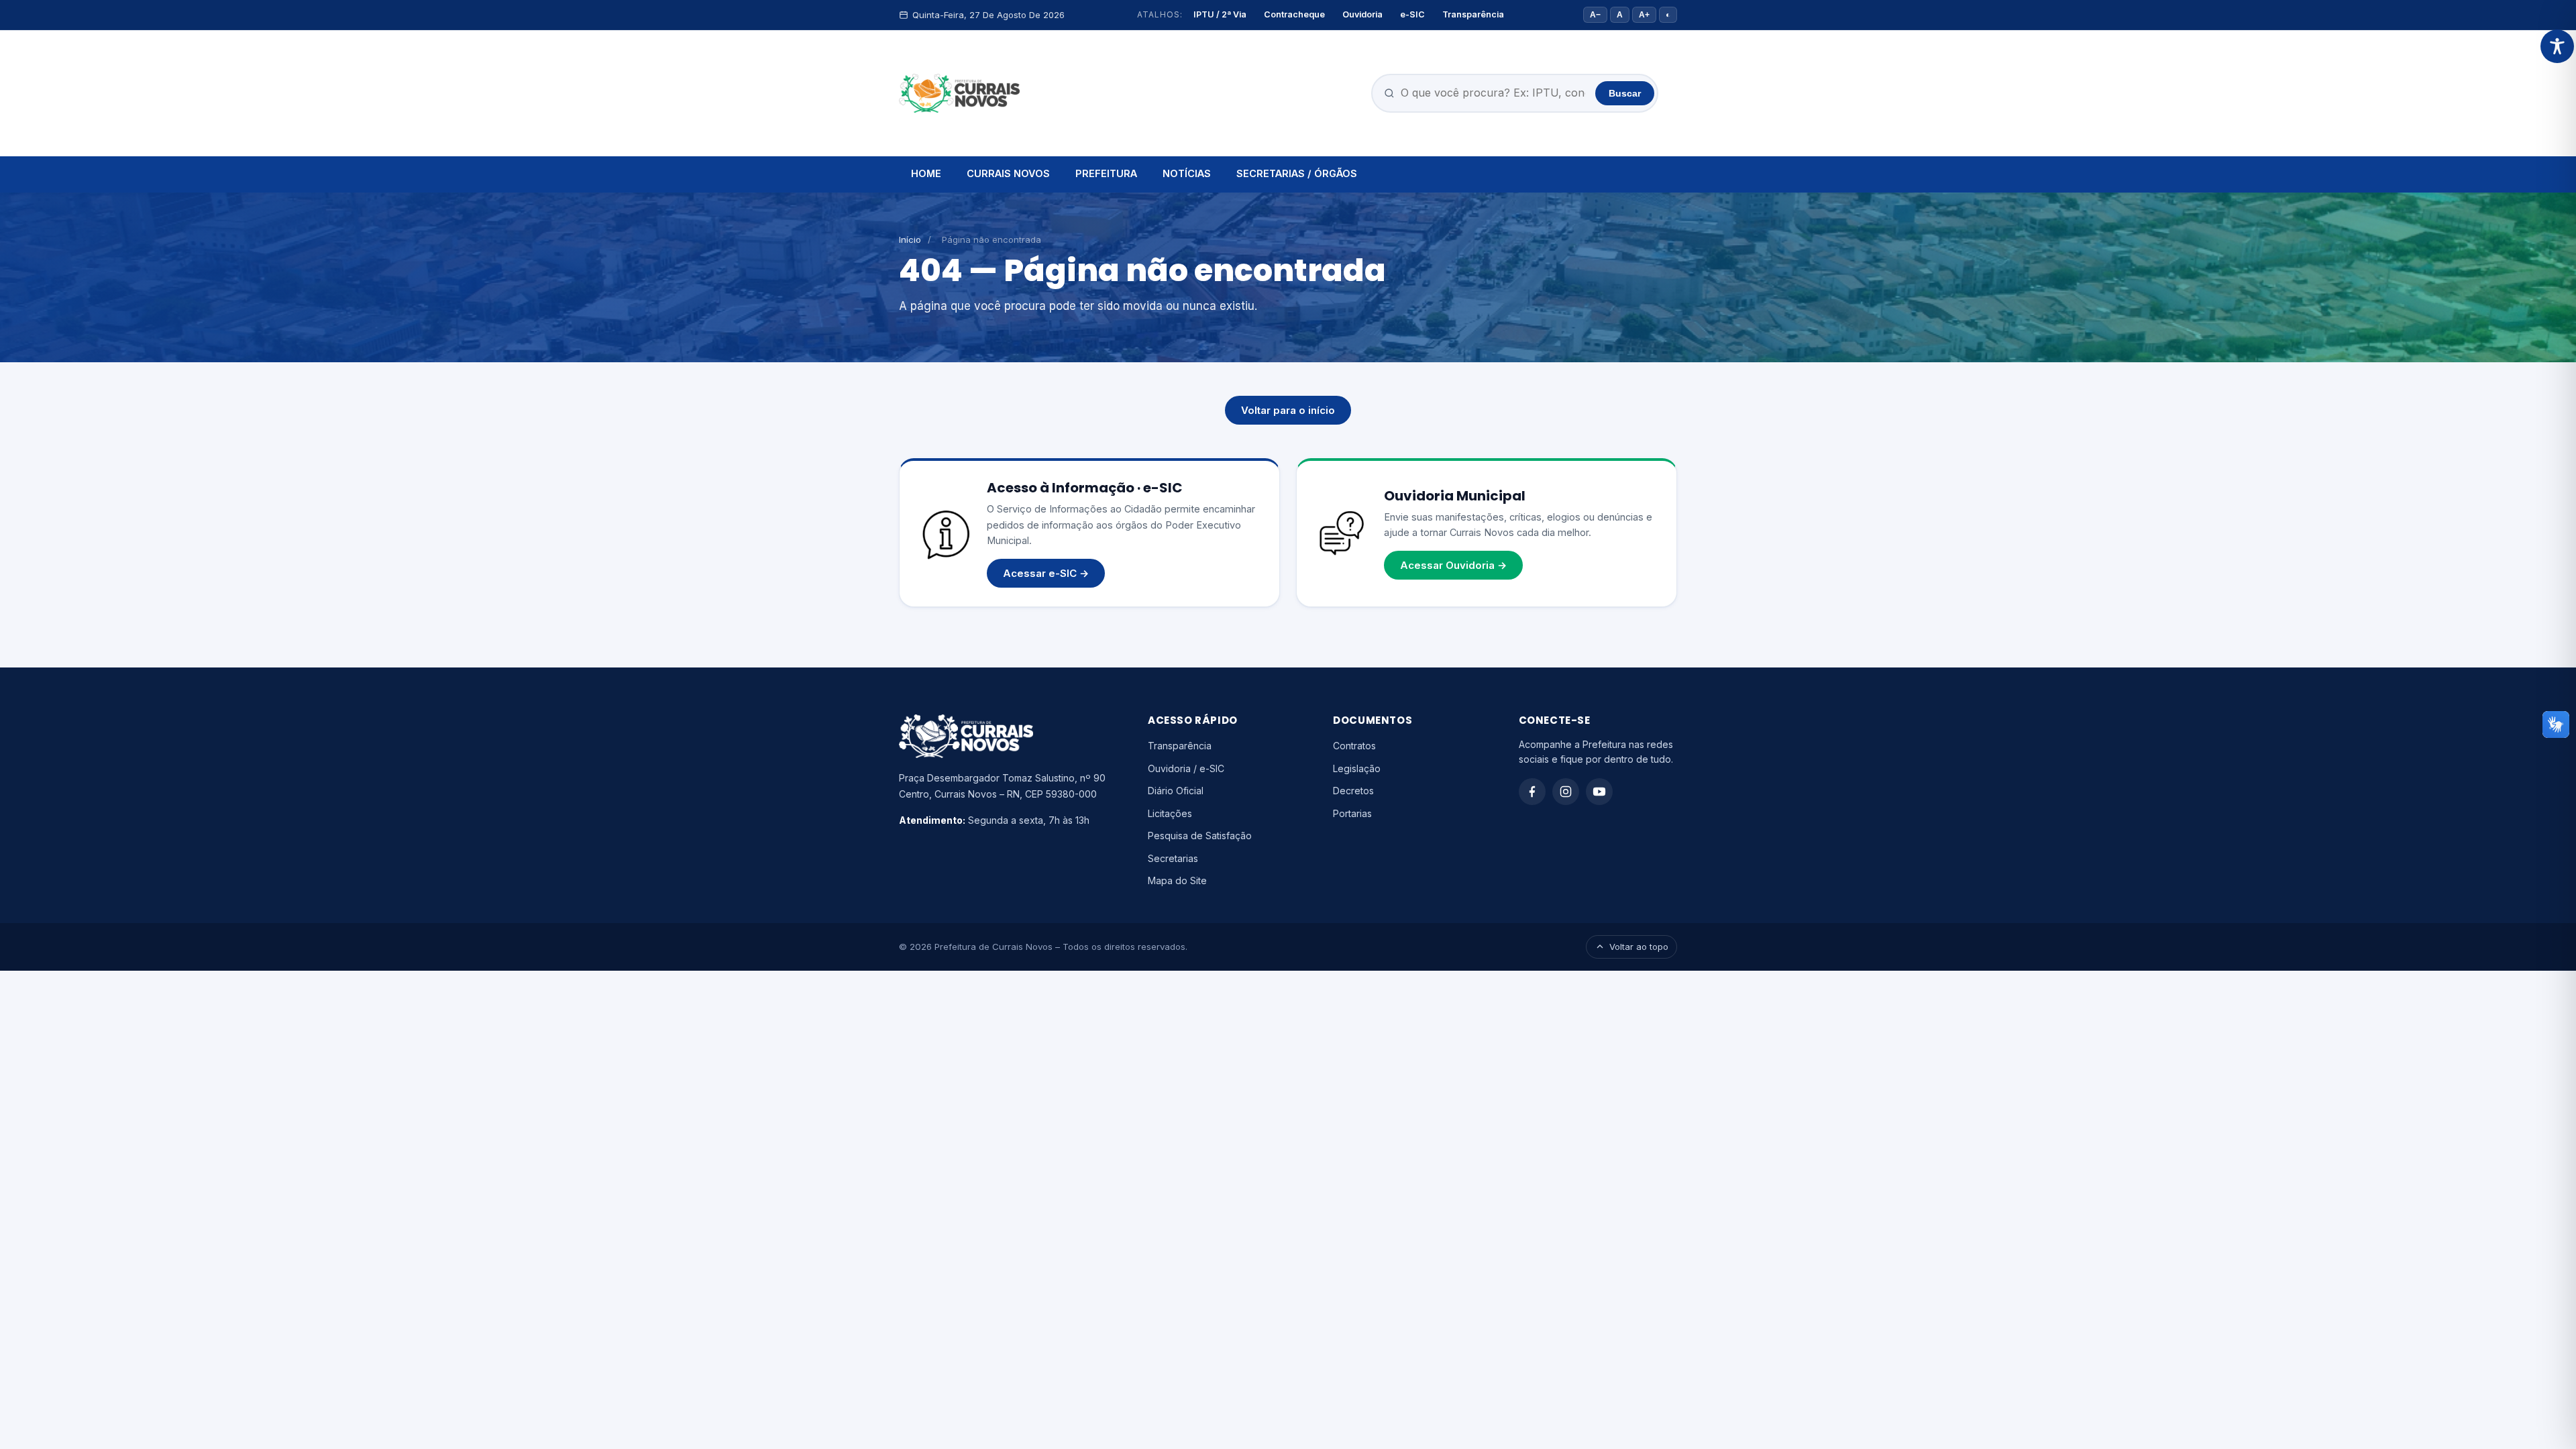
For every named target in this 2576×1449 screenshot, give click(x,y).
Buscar (1625, 93)
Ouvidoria (1362, 14)
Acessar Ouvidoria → (1453, 565)
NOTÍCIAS (1187, 173)
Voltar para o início (1288, 410)
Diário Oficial (1176, 791)
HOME (926, 173)
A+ (1644, 15)
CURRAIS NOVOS (1008, 173)
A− (1595, 15)
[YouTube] (1599, 792)
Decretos (1353, 791)
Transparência (1473, 14)
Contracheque (1294, 14)
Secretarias (1173, 858)
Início (910, 239)
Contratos (1354, 746)
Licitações (1170, 813)
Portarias (1352, 813)
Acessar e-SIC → (1046, 573)
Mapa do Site (1177, 880)
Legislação (1357, 768)
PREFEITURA (1106, 173)
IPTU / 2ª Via (1220, 14)
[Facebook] (1532, 792)
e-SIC (1412, 14)
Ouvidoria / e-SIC (1186, 768)
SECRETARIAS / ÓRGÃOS (1297, 173)
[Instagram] (1566, 792)
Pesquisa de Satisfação (1200, 836)
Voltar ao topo (1639, 947)
